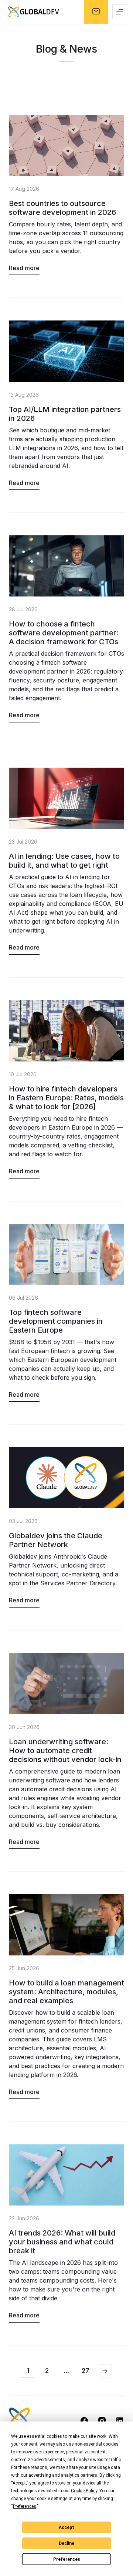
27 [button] (86, 2371)
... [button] (66, 2371)
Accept (66, 2527)
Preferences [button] (25, 2506)
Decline (66, 2543)
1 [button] (28, 2371)
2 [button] (47, 2371)
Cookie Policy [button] (84, 2491)
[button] (105, 2371)
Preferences (67, 2559)
